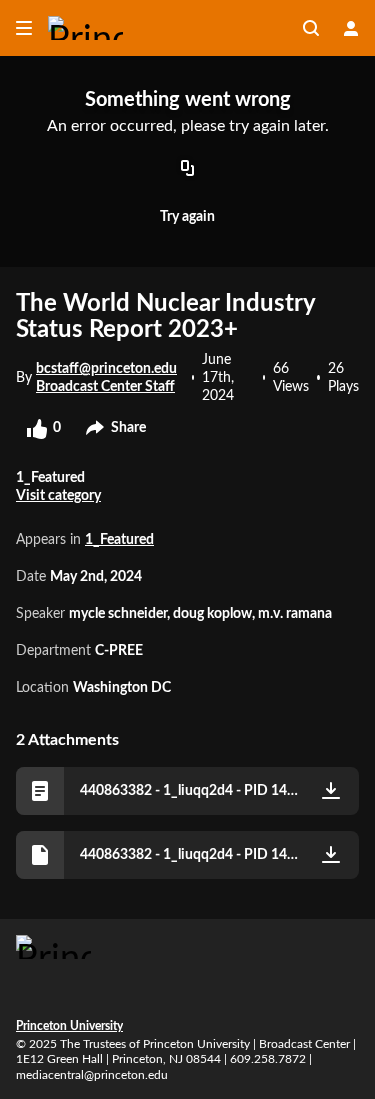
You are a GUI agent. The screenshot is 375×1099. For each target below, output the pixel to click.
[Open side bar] (24, 28)
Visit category (58, 496)
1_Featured (119, 540)
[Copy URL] (188, 169)
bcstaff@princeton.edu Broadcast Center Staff (106, 378)
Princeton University (69, 1026)
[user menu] (351, 28)
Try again (187, 217)
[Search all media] (311, 28)
